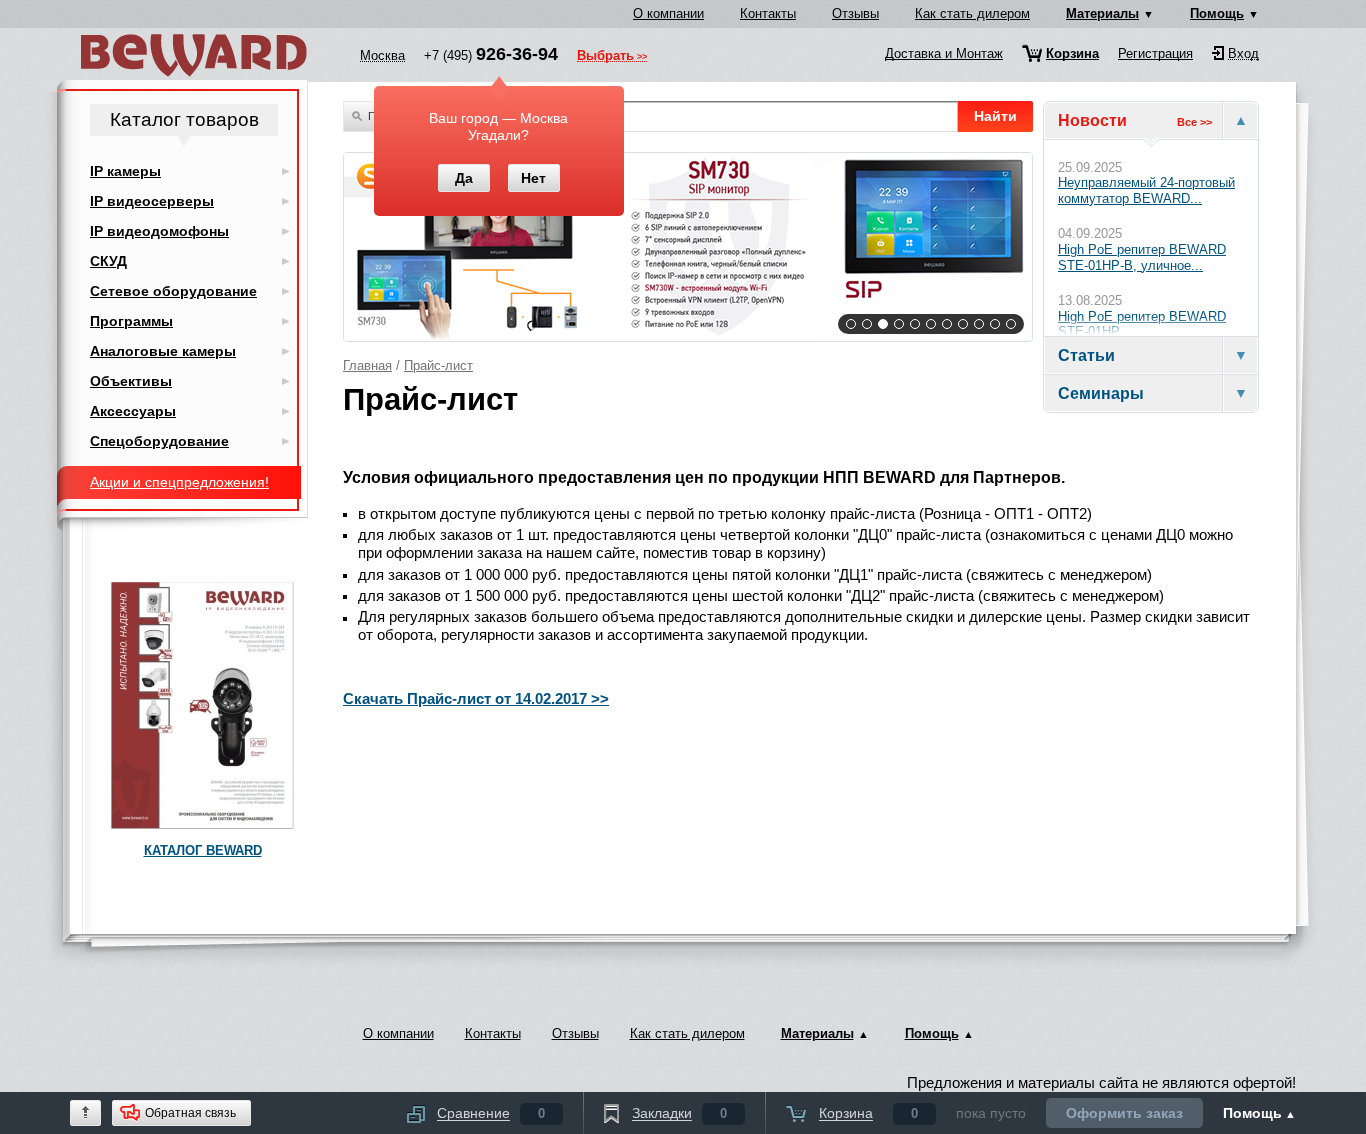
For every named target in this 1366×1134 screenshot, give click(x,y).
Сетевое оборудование (173, 291)
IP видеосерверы (152, 201)
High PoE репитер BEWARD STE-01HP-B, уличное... (1142, 257)
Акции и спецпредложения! (179, 482)
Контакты (768, 13)
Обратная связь (190, 1113)
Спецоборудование (159, 441)
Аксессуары (133, 411)
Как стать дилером (972, 13)
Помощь (1217, 13)
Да (464, 178)
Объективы (131, 381)
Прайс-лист (438, 365)
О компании (668, 13)
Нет (533, 178)
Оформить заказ (1124, 1113)
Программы (131, 321)
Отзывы (855, 13)
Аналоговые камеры (163, 351)
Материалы (1102, 13)
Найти (995, 116)
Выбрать (605, 57)
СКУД (108, 261)
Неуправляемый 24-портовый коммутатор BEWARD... (1146, 190)
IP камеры (125, 171)
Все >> (1194, 122)
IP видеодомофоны (159, 231)
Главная (367, 365)
